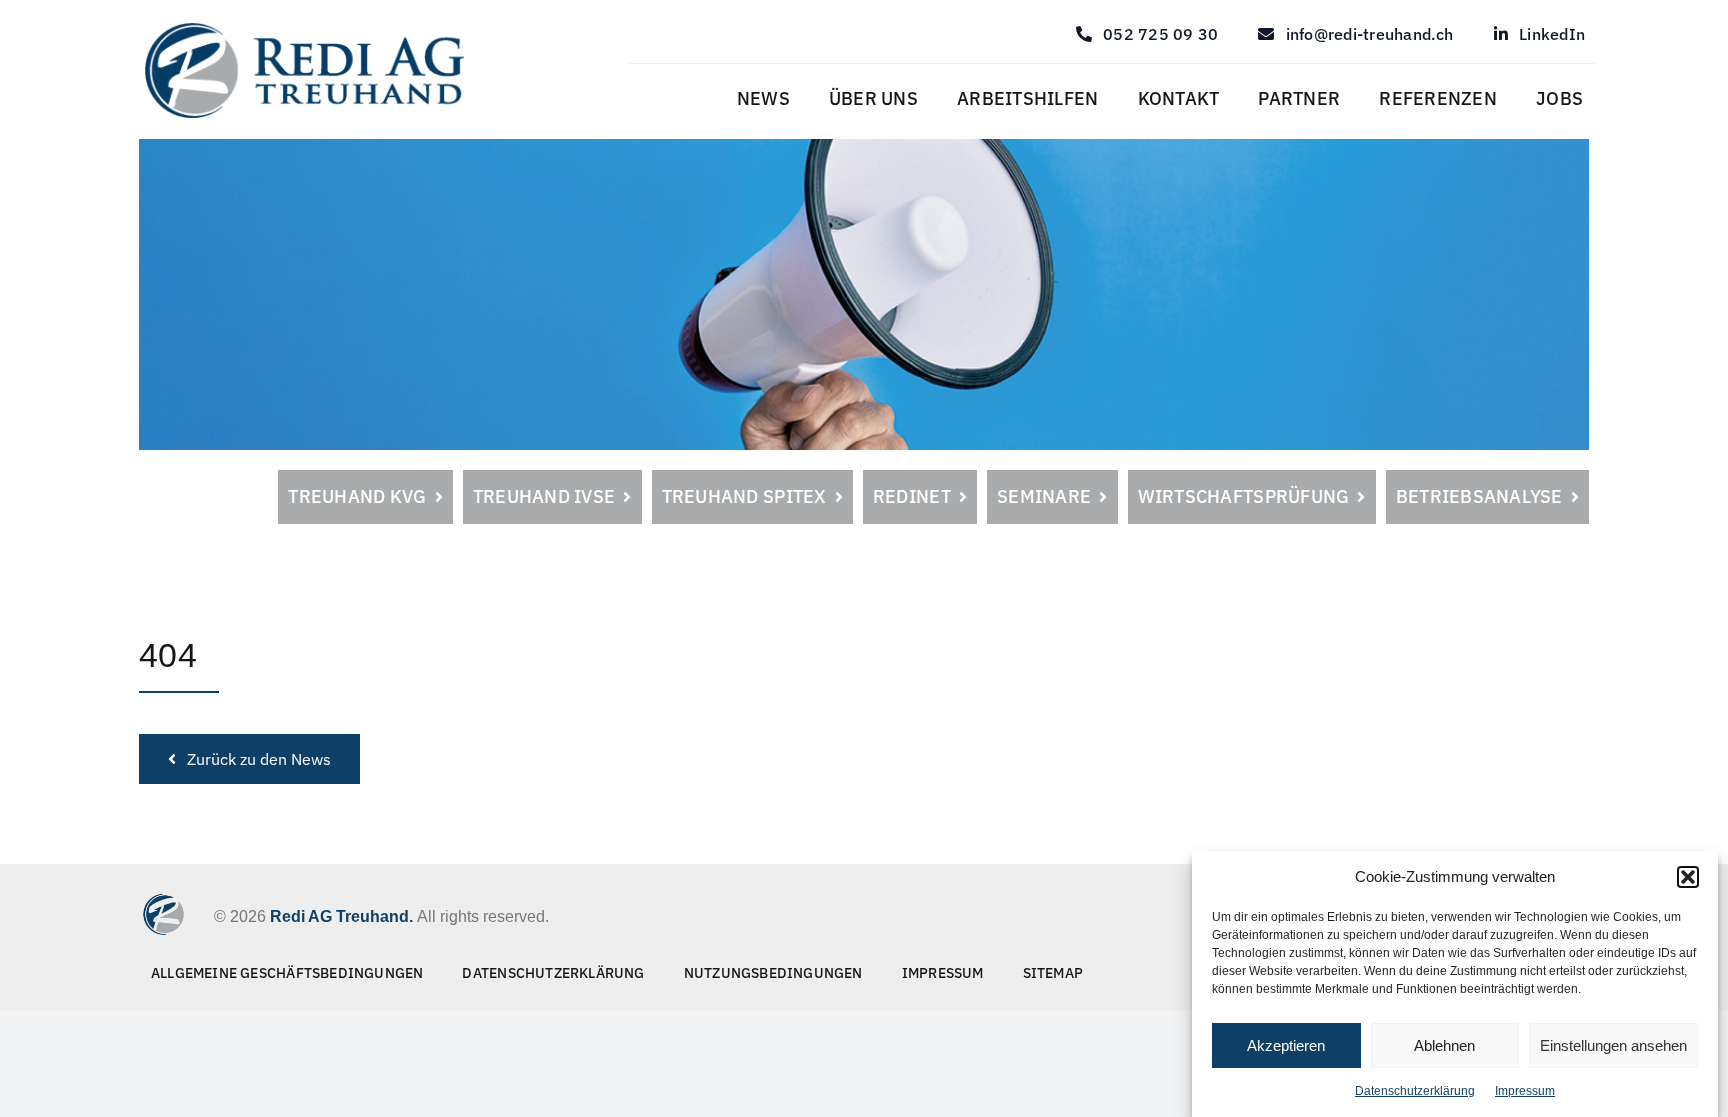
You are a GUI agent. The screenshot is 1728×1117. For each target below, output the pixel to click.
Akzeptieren (1286, 1045)
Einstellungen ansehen (1613, 1045)
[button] (1688, 877)
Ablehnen (1444, 1045)
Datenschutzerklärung (1415, 1091)
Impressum (1525, 1091)
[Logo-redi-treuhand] (304, 28)
